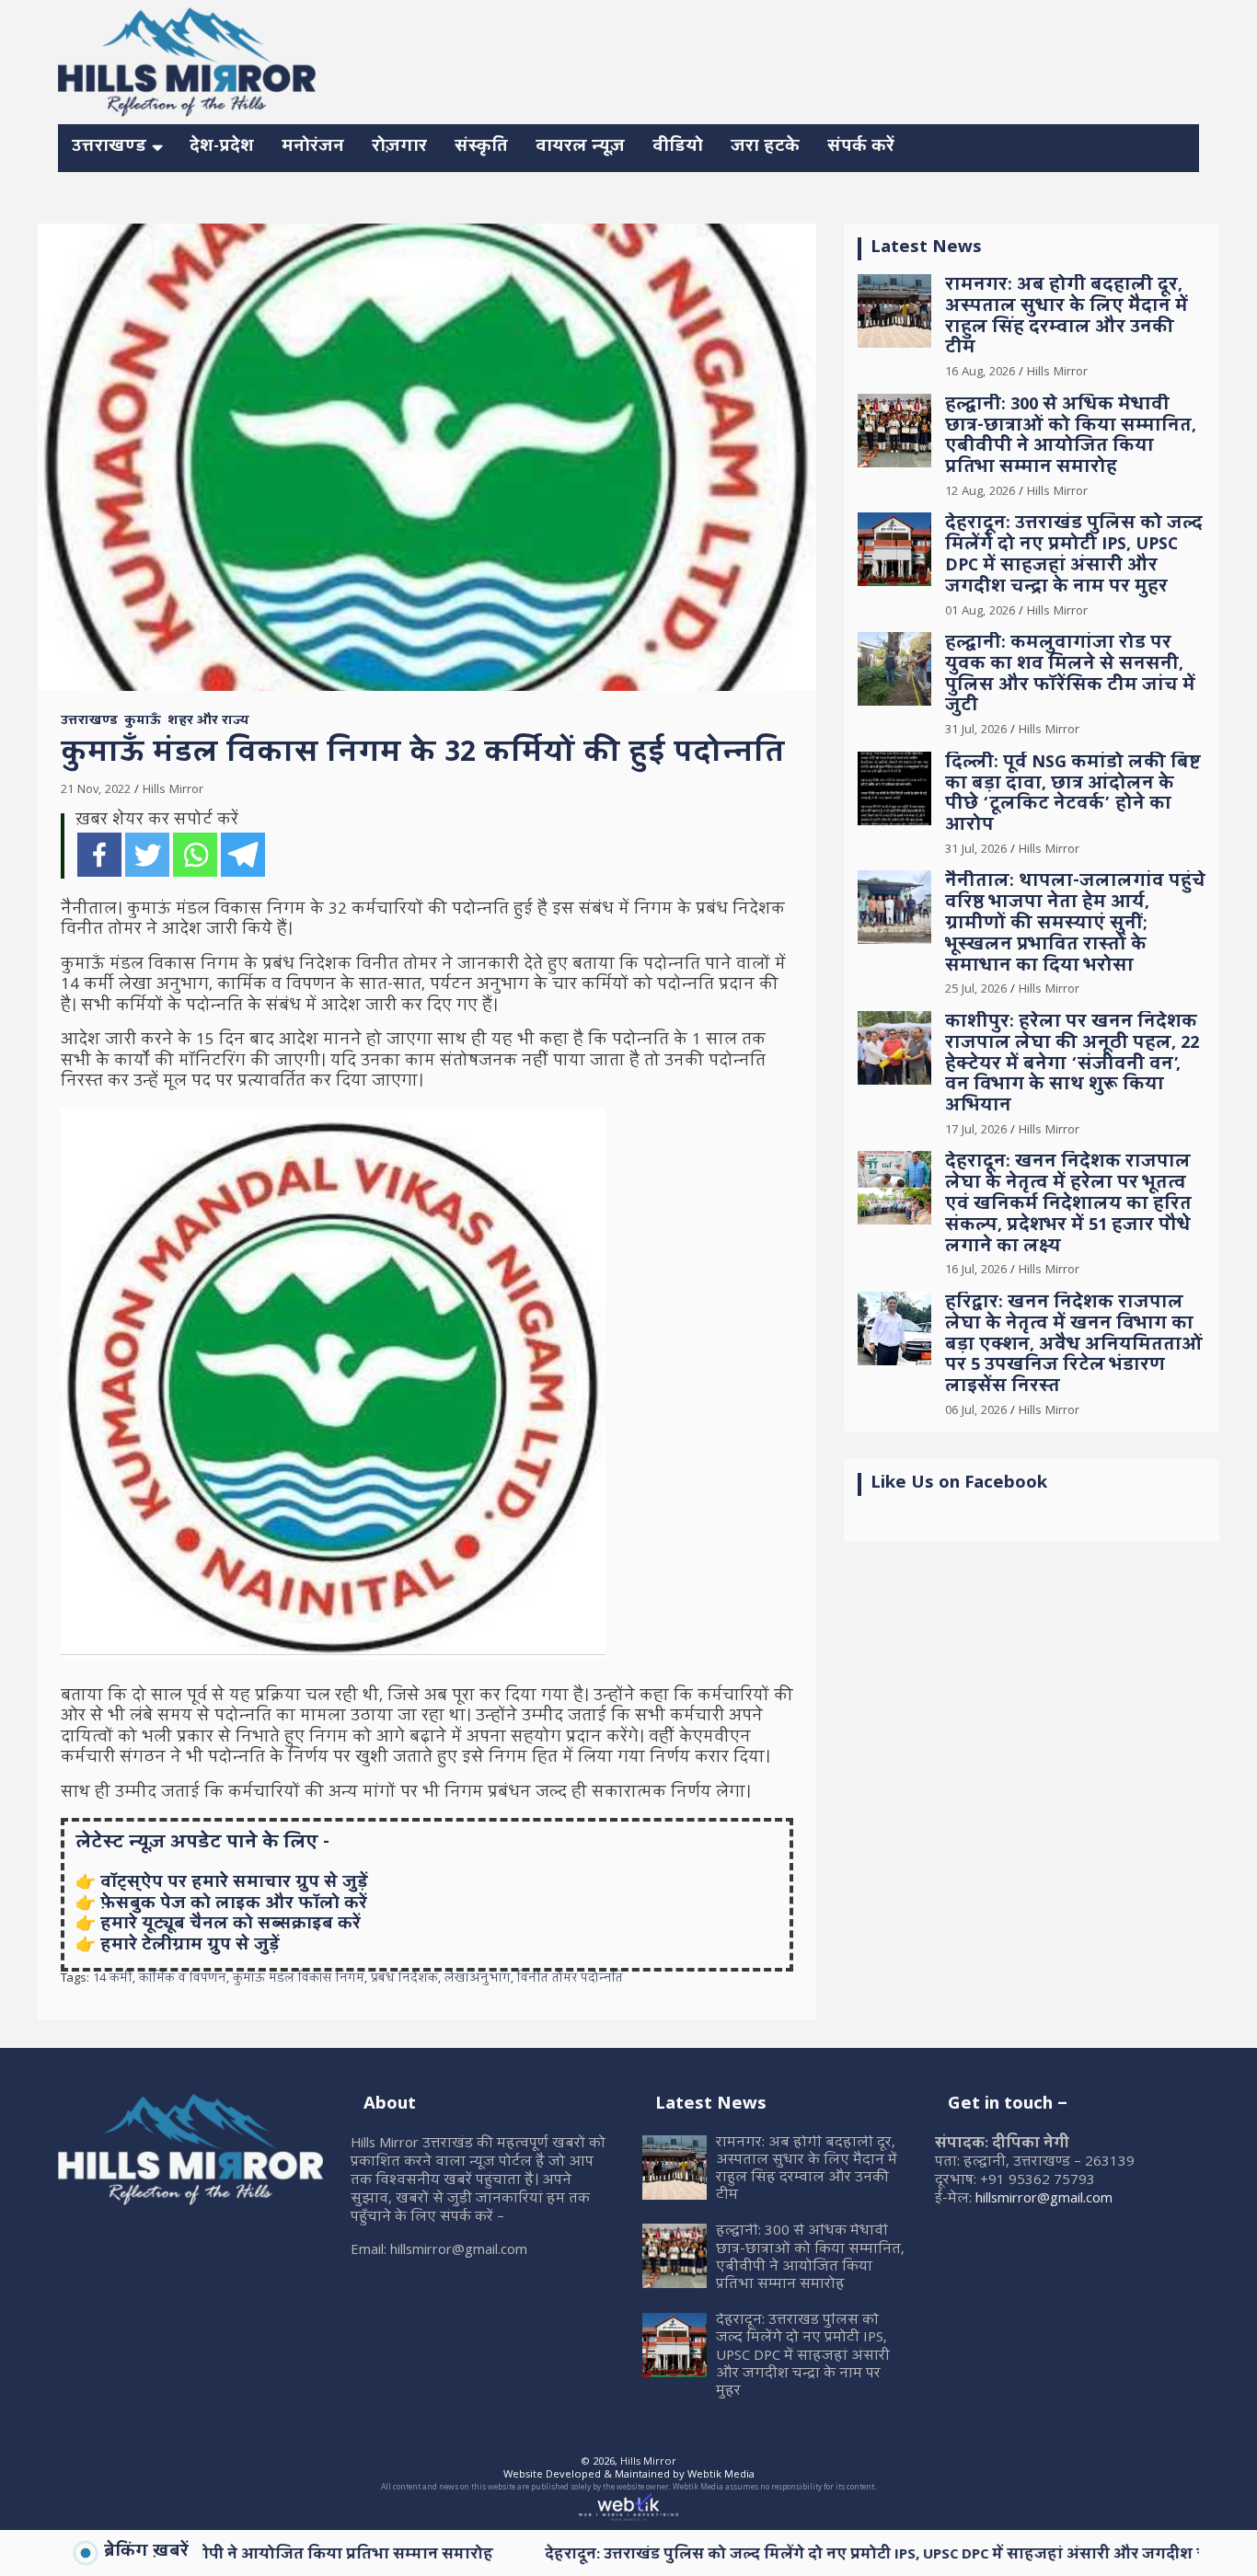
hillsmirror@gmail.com (1044, 2200)
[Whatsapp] (195, 855)
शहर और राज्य (208, 722)
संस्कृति (481, 148)
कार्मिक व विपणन (183, 1980)
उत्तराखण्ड (109, 148)
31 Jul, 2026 (976, 730)
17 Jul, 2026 (976, 1131)
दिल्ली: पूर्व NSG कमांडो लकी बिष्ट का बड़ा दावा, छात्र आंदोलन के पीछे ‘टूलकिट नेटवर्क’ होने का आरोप (1073, 795)
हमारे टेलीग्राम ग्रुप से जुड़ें (190, 1946)
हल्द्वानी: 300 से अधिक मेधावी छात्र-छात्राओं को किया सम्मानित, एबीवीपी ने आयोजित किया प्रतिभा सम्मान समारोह (1071, 437)
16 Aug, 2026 (980, 373)
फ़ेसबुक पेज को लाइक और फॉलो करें (234, 1905)
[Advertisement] (864, 59)
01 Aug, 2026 (980, 612)
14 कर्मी (113, 1980)
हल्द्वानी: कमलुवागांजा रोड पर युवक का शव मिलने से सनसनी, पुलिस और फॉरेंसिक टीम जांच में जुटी (1070, 676)
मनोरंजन (313, 148)
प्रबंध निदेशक (404, 1980)
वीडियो (678, 148)
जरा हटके (765, 148)
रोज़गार (399, 148)
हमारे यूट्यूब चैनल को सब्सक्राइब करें (231, 1925)
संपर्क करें (861, 148)
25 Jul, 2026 (976, 990)
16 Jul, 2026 (976, 1271)
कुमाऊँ (143, 722)
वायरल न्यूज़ (580, 148)
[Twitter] (147, 855)
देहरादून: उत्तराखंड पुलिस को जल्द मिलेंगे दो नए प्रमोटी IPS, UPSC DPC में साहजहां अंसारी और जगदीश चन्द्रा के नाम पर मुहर (1074, 556)
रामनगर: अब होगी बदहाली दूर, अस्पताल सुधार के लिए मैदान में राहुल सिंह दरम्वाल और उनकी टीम (1067, 318)
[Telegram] (243, 855)
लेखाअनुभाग (478, 1980)
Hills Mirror (173, 790)
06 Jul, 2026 (976, 1411)
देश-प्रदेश (222, 148)
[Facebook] (99, 855)
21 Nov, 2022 (96, 790)
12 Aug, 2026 (980, 492)
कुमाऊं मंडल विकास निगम (299, 1980)
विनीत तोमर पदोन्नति (570, 1980)
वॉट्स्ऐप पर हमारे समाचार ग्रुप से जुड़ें (234, 1884)
